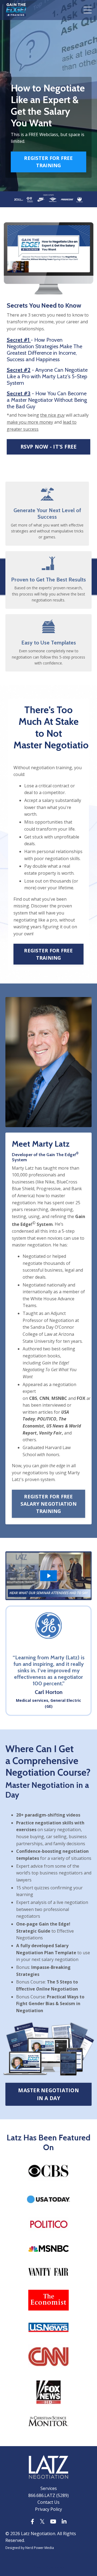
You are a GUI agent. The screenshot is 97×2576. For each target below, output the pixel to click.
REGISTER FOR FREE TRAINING (48, 162)
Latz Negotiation (38, 2534)
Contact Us (48, 2502)
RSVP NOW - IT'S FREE (49, 447)
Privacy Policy (48, 2509)
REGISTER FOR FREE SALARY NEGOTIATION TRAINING (48, 1504)
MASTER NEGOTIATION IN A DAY (48, 2094)
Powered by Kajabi (49, 2567)
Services (49, 2488)
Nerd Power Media (40, 2548)
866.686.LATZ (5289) (48, 2495)
